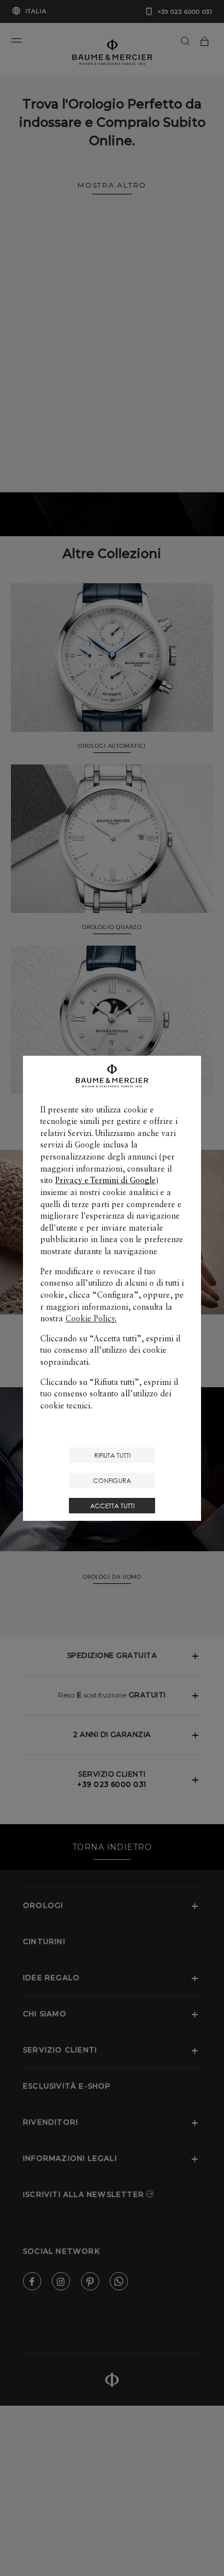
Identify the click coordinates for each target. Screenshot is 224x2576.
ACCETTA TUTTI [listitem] (112, 1506)
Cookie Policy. (91, 1318)
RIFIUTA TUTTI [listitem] (112, 1455)
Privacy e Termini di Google (105, 1180)
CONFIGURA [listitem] (112, 1480)
